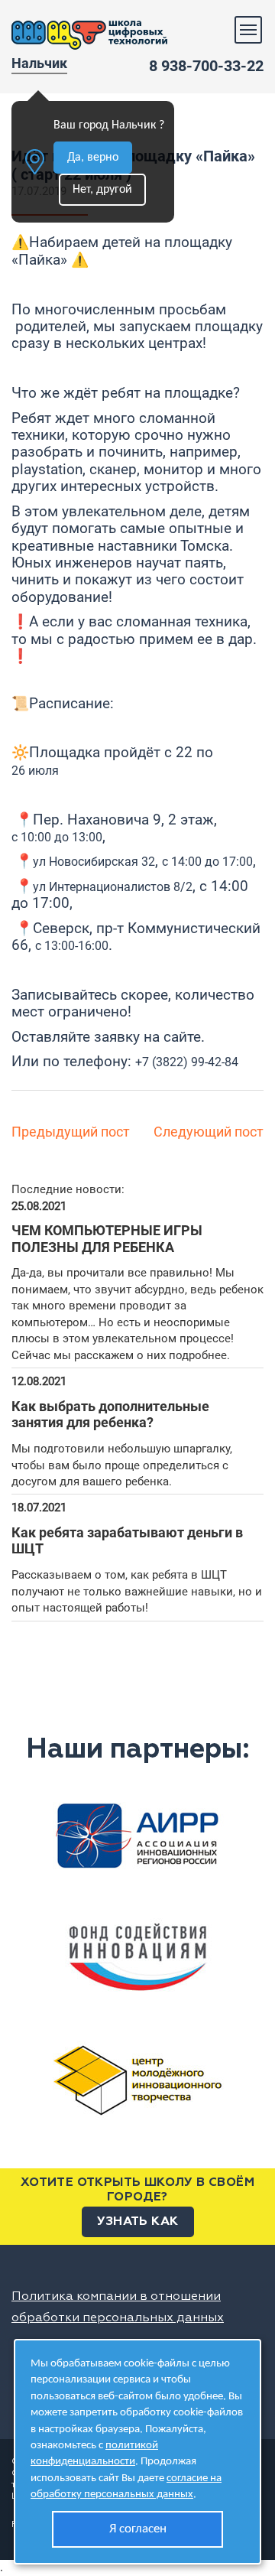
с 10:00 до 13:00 (57, 837)
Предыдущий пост (71, 1132)
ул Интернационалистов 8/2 (113, 887)
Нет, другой (102, 190)
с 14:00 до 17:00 (207, 862)
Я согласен (138, 2529)
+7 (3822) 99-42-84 (187, 1062)
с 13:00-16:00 (72, 946)
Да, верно (93, 158)
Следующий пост (209, 1132)
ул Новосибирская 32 (94, 862)
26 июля (35, 771)
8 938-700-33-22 (206, 66)
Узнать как (138, 2222)
